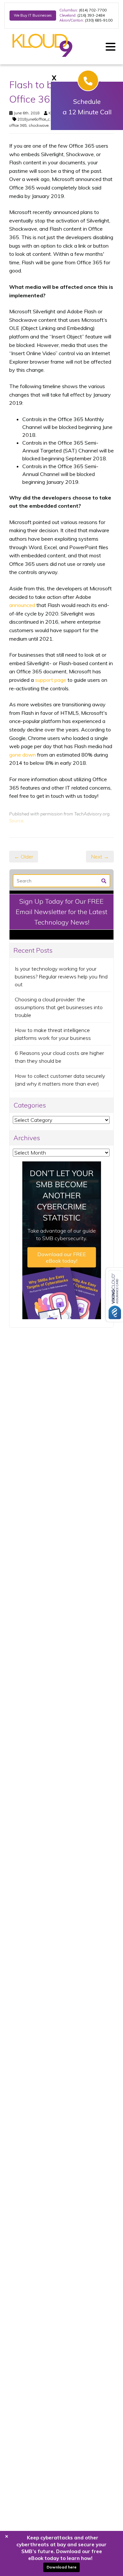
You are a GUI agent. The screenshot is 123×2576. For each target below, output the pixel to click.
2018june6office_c (33, 119)
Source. (17, 820)
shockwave (39, 125)
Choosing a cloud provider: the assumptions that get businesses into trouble (59, 1007)
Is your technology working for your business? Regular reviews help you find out (61, 976)
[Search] (104, 880)
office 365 (18, 125)
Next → (100, 857)
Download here (61, 2567)
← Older (24, 857)
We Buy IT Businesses (33, 15)
